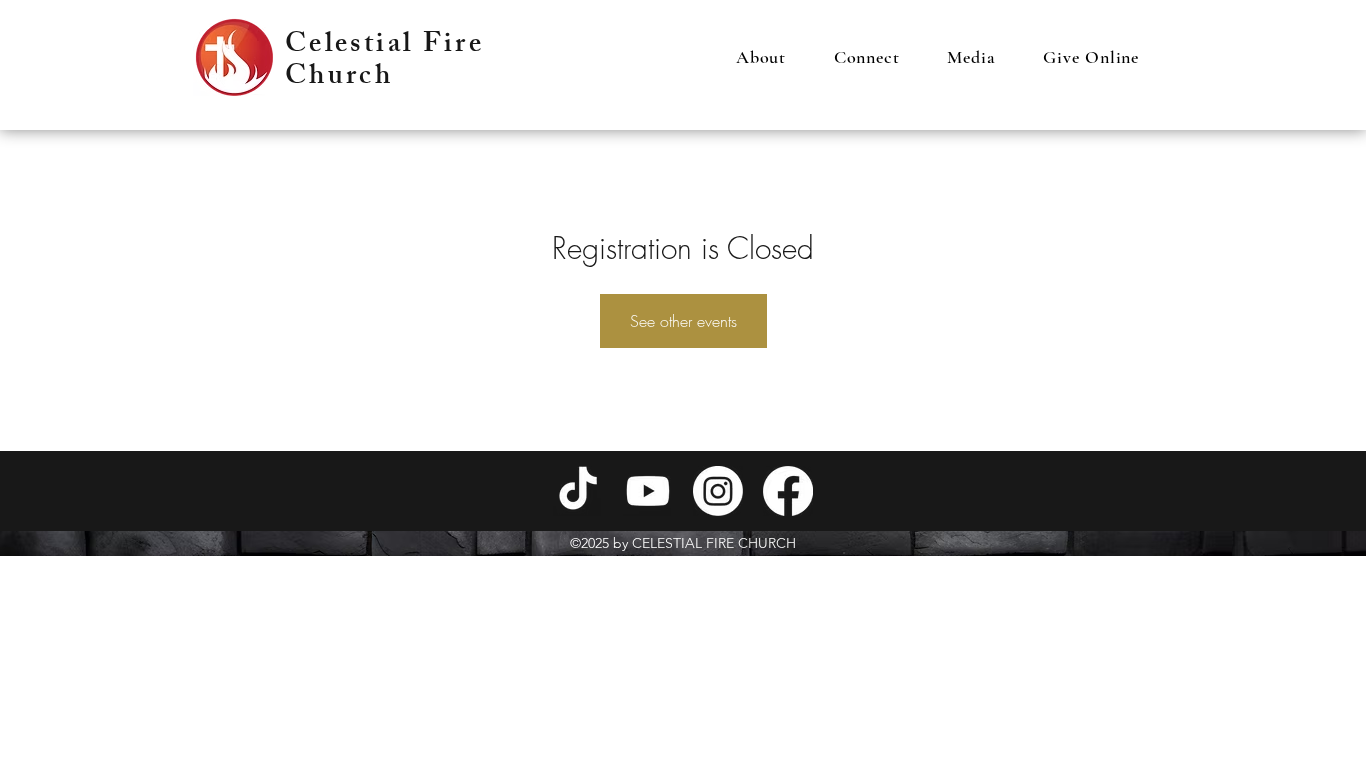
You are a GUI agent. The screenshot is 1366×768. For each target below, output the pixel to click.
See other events (683, 321)
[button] (761, 57)
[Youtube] (648, 491)
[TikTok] (578, 491)
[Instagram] (718, 491)
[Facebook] (788, 491)
